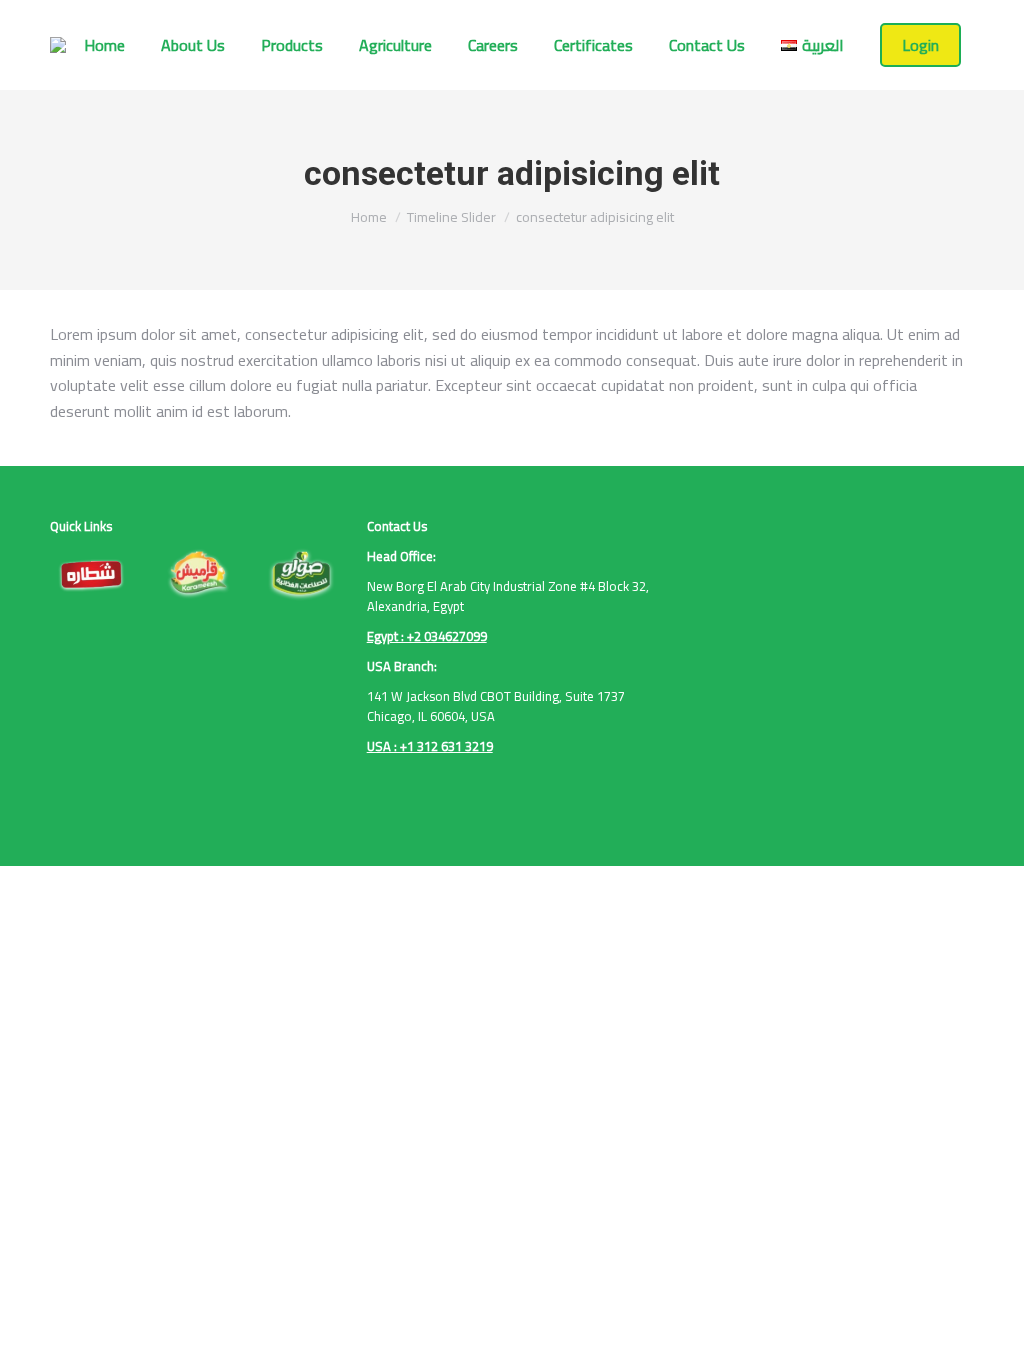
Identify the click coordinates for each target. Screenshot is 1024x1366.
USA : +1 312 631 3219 (430, 746)
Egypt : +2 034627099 (427, 636)
